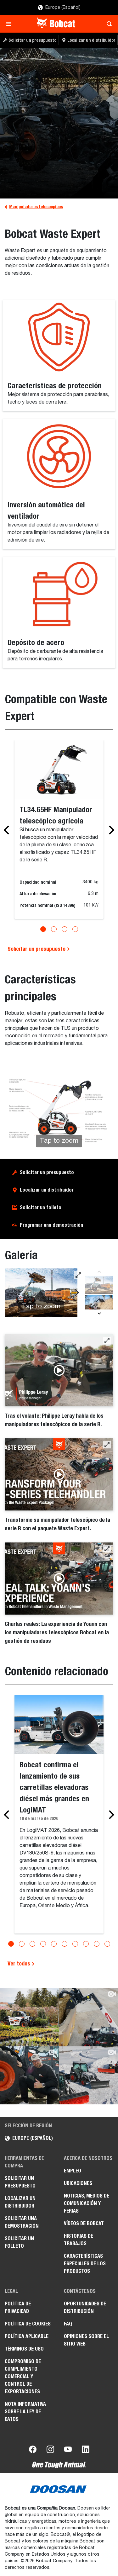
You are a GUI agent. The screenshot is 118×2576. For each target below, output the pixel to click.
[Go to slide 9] (97, 1944)
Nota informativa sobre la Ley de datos (25, 2412)
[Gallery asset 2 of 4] (99, 1304)
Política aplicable (27, 2336)
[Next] (110, 830)
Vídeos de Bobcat (84, 2223)
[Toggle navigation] (11, 24)
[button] (107, 1341)
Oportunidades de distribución (85, 2307)
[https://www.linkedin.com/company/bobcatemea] (86, 2451)
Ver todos (20, 1963)
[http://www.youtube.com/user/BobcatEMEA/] (68, 2451)
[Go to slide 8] (86, 1944)
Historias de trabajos (79, 2240)
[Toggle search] (107, 24)
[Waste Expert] (59, 123)
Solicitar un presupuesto (37, 949)
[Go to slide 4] (75, 929)
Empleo (73, 2171)
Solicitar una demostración (22, 2222)
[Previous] (8, 830)
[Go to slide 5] (54, 1944)
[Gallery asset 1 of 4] (99, 1285)
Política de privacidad (18, 2307)
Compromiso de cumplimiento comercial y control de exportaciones (23, 2376)
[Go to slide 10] (107, 1944)
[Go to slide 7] (75, 1944)
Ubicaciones (78, 2183)
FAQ (68, 2324)
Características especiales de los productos (85, 2264)
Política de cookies (28, 2324)
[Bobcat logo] (56, 24)
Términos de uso (24, 2349)
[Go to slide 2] (54, 929)
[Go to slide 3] (65, 929)
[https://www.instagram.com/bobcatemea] (50, 2451)
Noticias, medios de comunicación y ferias (87, 2203)
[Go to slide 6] (65, 1944)
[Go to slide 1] (43, 929)
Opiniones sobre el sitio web (86, 2340)
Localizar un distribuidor (47, 1190)
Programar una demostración (51, 1225)
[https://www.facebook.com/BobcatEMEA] (33, 2451)
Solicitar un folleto (41, 1207)
